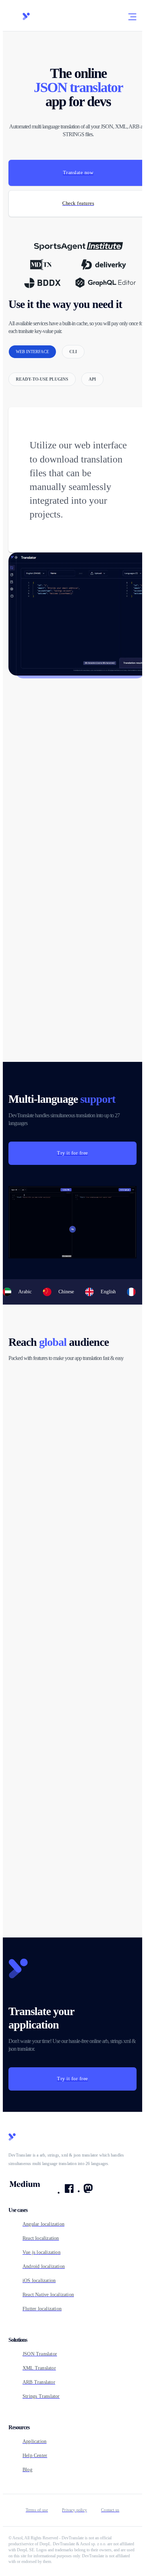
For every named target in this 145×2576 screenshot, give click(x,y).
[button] (132, 17)
